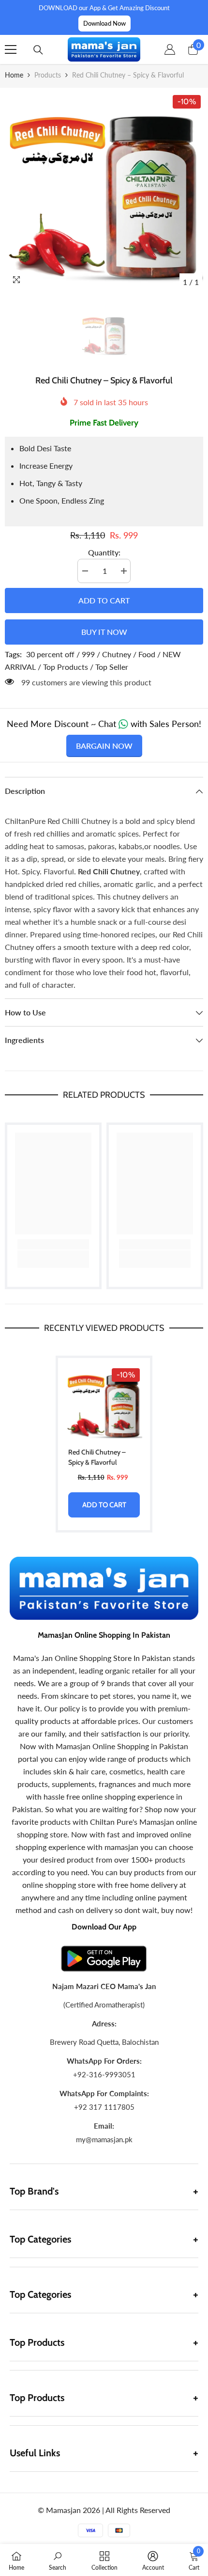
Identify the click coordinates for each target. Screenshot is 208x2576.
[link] (53, 1244)
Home (14, 75)
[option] (104, 192)
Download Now (104, 23)
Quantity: (104, 552)
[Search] (38, 50)
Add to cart (104, 600)
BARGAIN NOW (104, 746)
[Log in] (170, 49)
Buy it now (104, 632)
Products (48, 75)
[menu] (11, 49)
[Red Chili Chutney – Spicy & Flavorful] (104, 1404)
